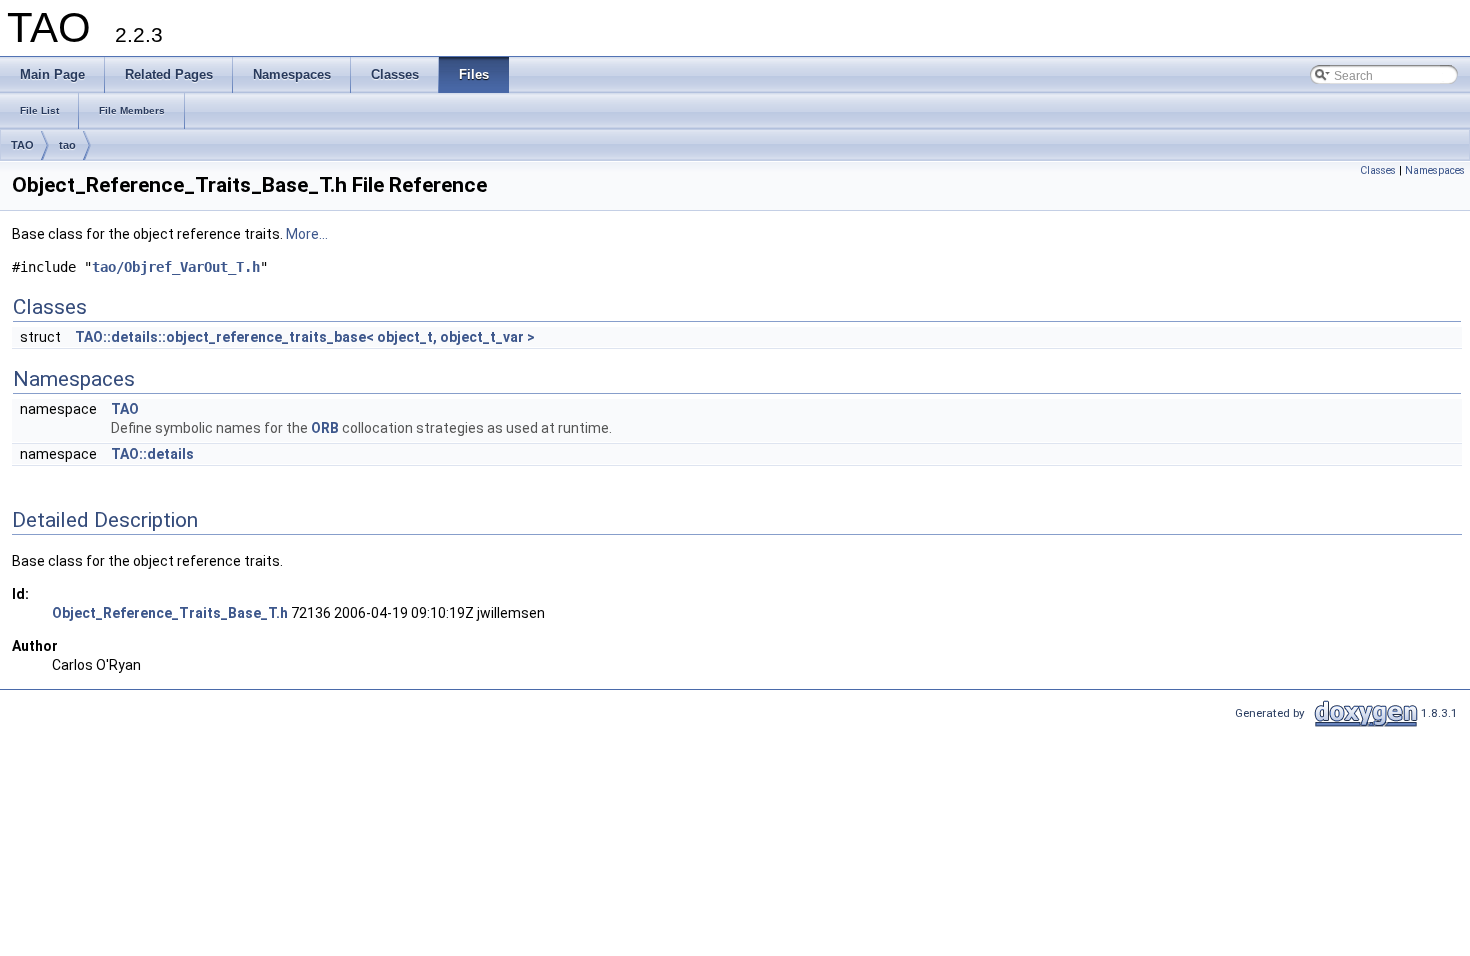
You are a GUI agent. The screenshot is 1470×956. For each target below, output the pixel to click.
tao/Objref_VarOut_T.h (176, 267)
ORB (325, 428)
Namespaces (1435, 170)
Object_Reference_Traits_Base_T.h (170, 613)
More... (307, 234)
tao (67, 145)
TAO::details (152, 454)
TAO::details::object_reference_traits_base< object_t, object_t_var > (305, 337)
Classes (1378, 170)
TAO (22, 145)
